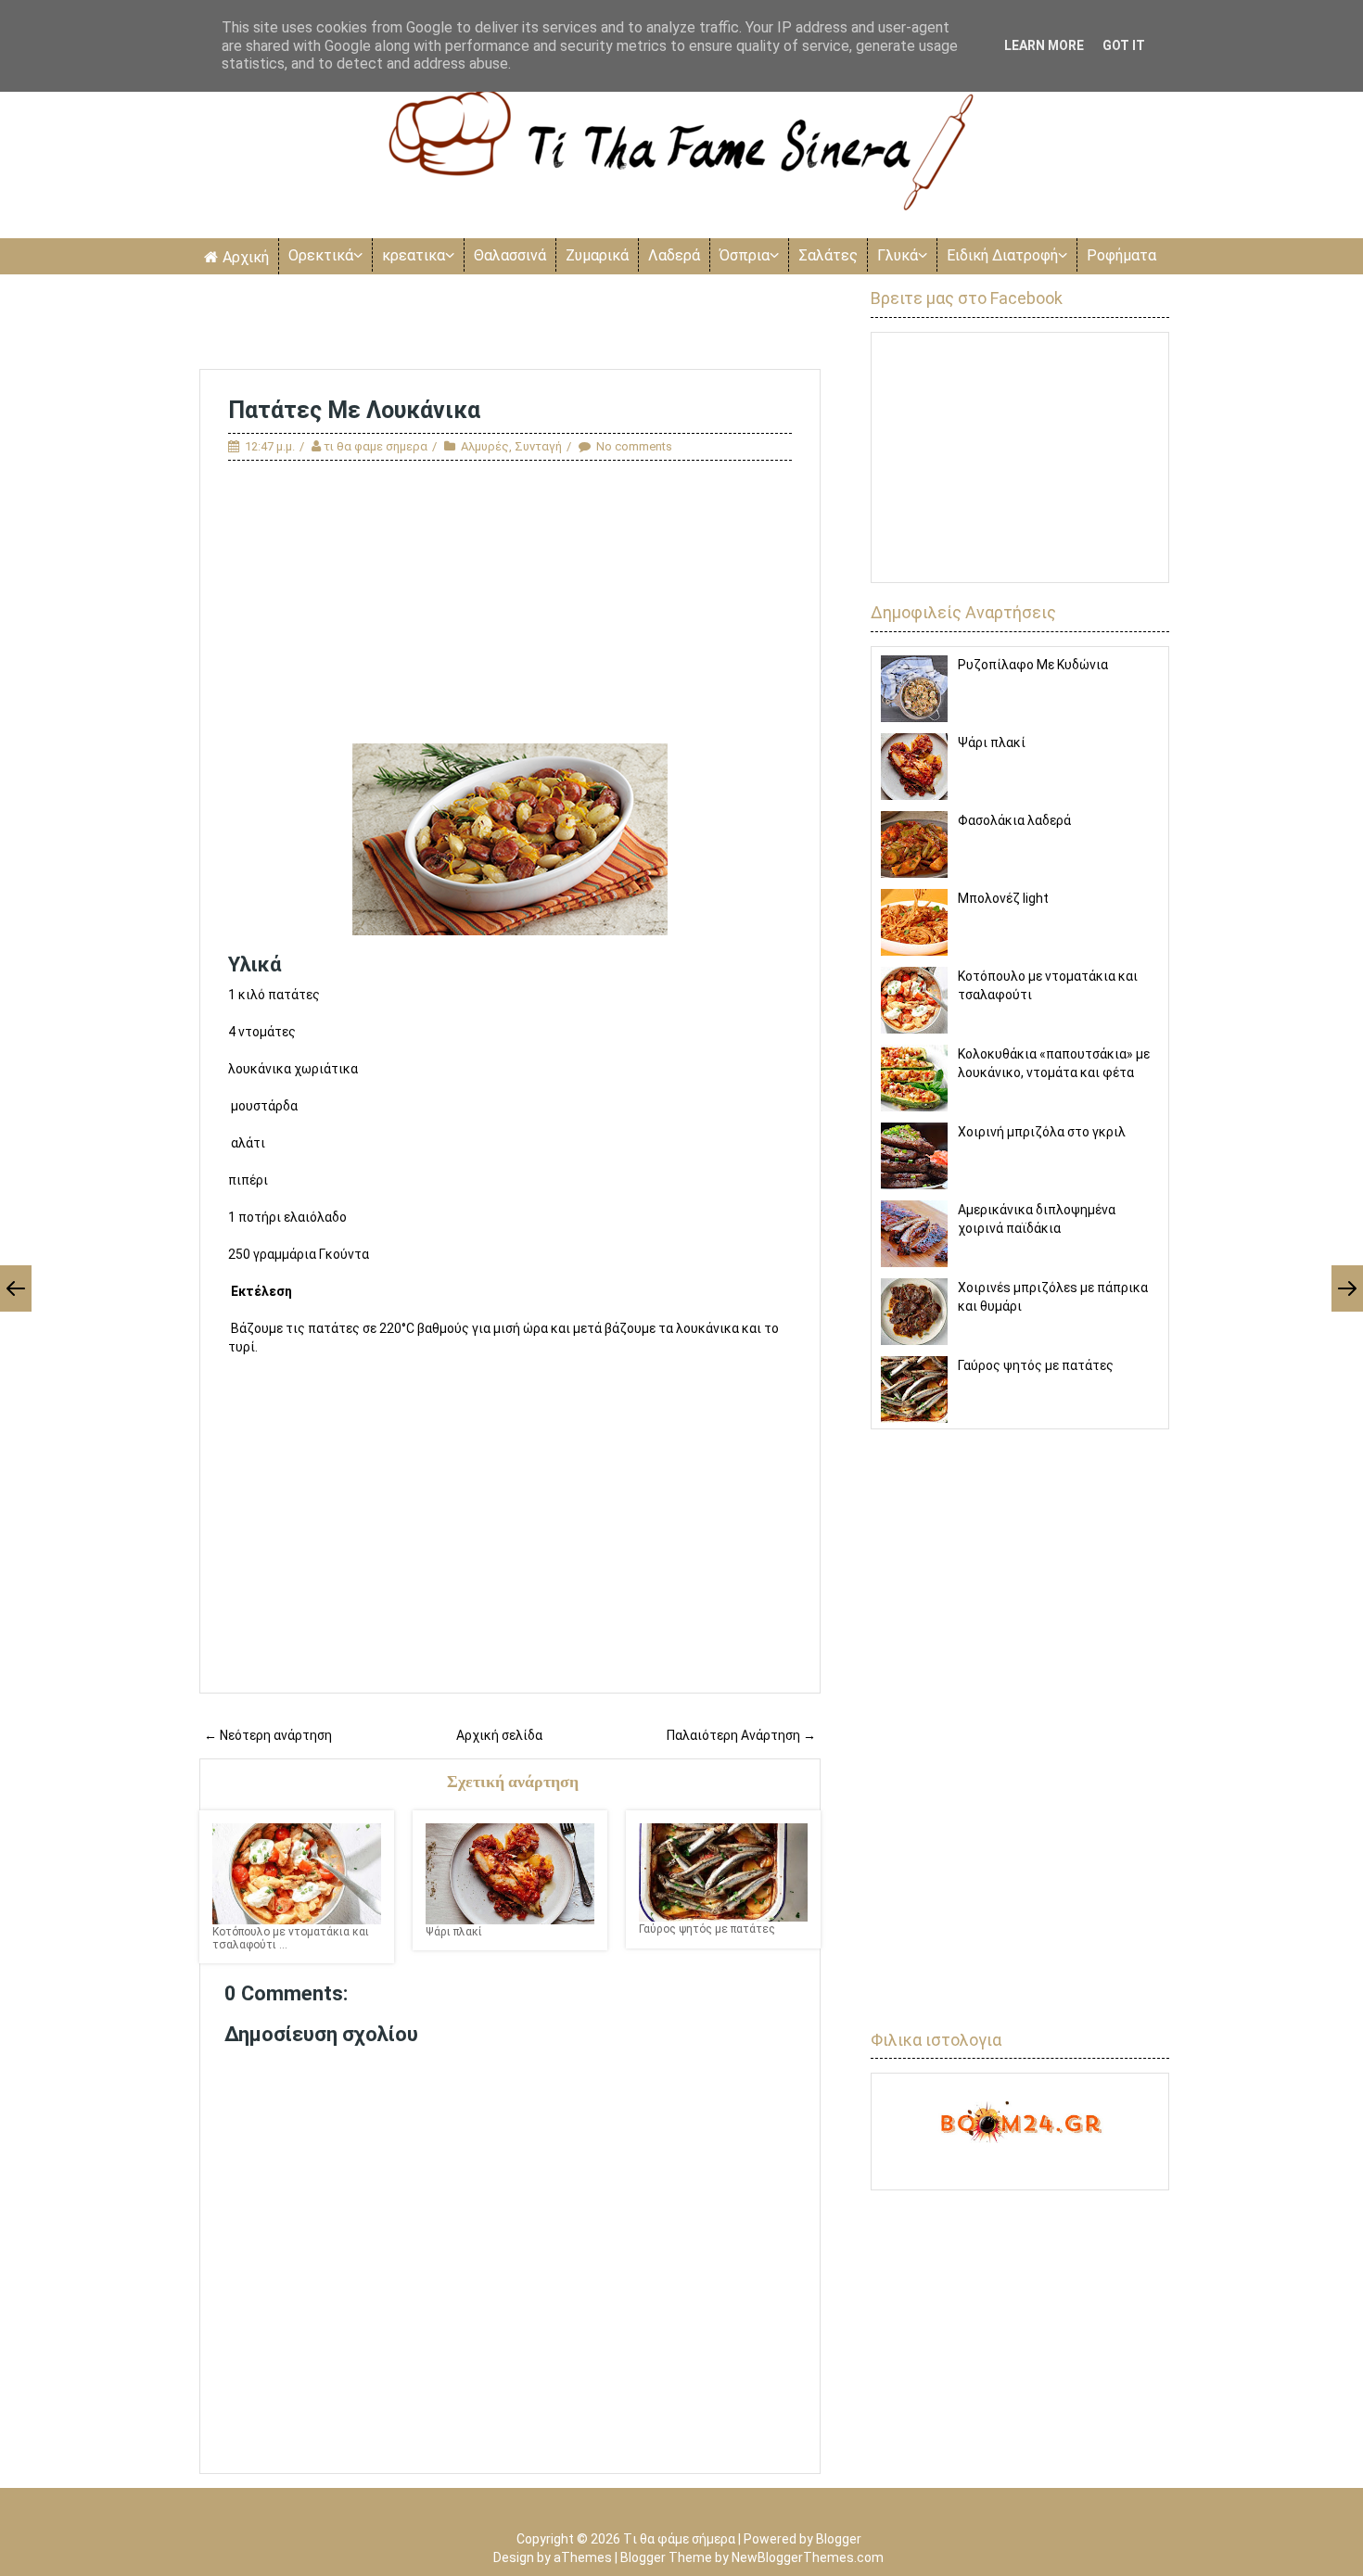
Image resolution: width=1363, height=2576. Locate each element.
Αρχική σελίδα (499, 1735)
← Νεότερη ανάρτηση (268, 1735)
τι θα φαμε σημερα (376, 446)
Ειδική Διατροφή (1002, 255)
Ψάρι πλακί (992, 742)
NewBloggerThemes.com (808, 2557)
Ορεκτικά (321, 255)
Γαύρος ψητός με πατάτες (1036, 1365)
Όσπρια (745, 255)
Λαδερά (674, 255)
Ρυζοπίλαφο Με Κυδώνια (1033, 665)
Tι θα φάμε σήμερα (679, 2539)
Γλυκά (898, 255)
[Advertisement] (510, 323)
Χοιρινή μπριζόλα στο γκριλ (1042, 1132)
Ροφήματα (1121, 255)
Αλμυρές (485, 446)
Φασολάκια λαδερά (1014, 820)
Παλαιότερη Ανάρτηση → (741, 1735)
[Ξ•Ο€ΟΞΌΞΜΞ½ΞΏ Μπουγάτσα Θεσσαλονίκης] (16, 1288)
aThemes (583, 2557)
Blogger (839, 2539)
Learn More (1044, 45)
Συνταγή (538, 446)
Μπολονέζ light (1003, 898)
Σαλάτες (828, 255)
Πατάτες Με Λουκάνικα (354, 410)
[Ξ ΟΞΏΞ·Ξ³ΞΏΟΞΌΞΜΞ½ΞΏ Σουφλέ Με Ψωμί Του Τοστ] (1347, 1288)
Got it (1124, 45)
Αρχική (246, 257)
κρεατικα (414, 255)
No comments (634, 446)
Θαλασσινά (510, 255)
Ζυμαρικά (597, 255)
